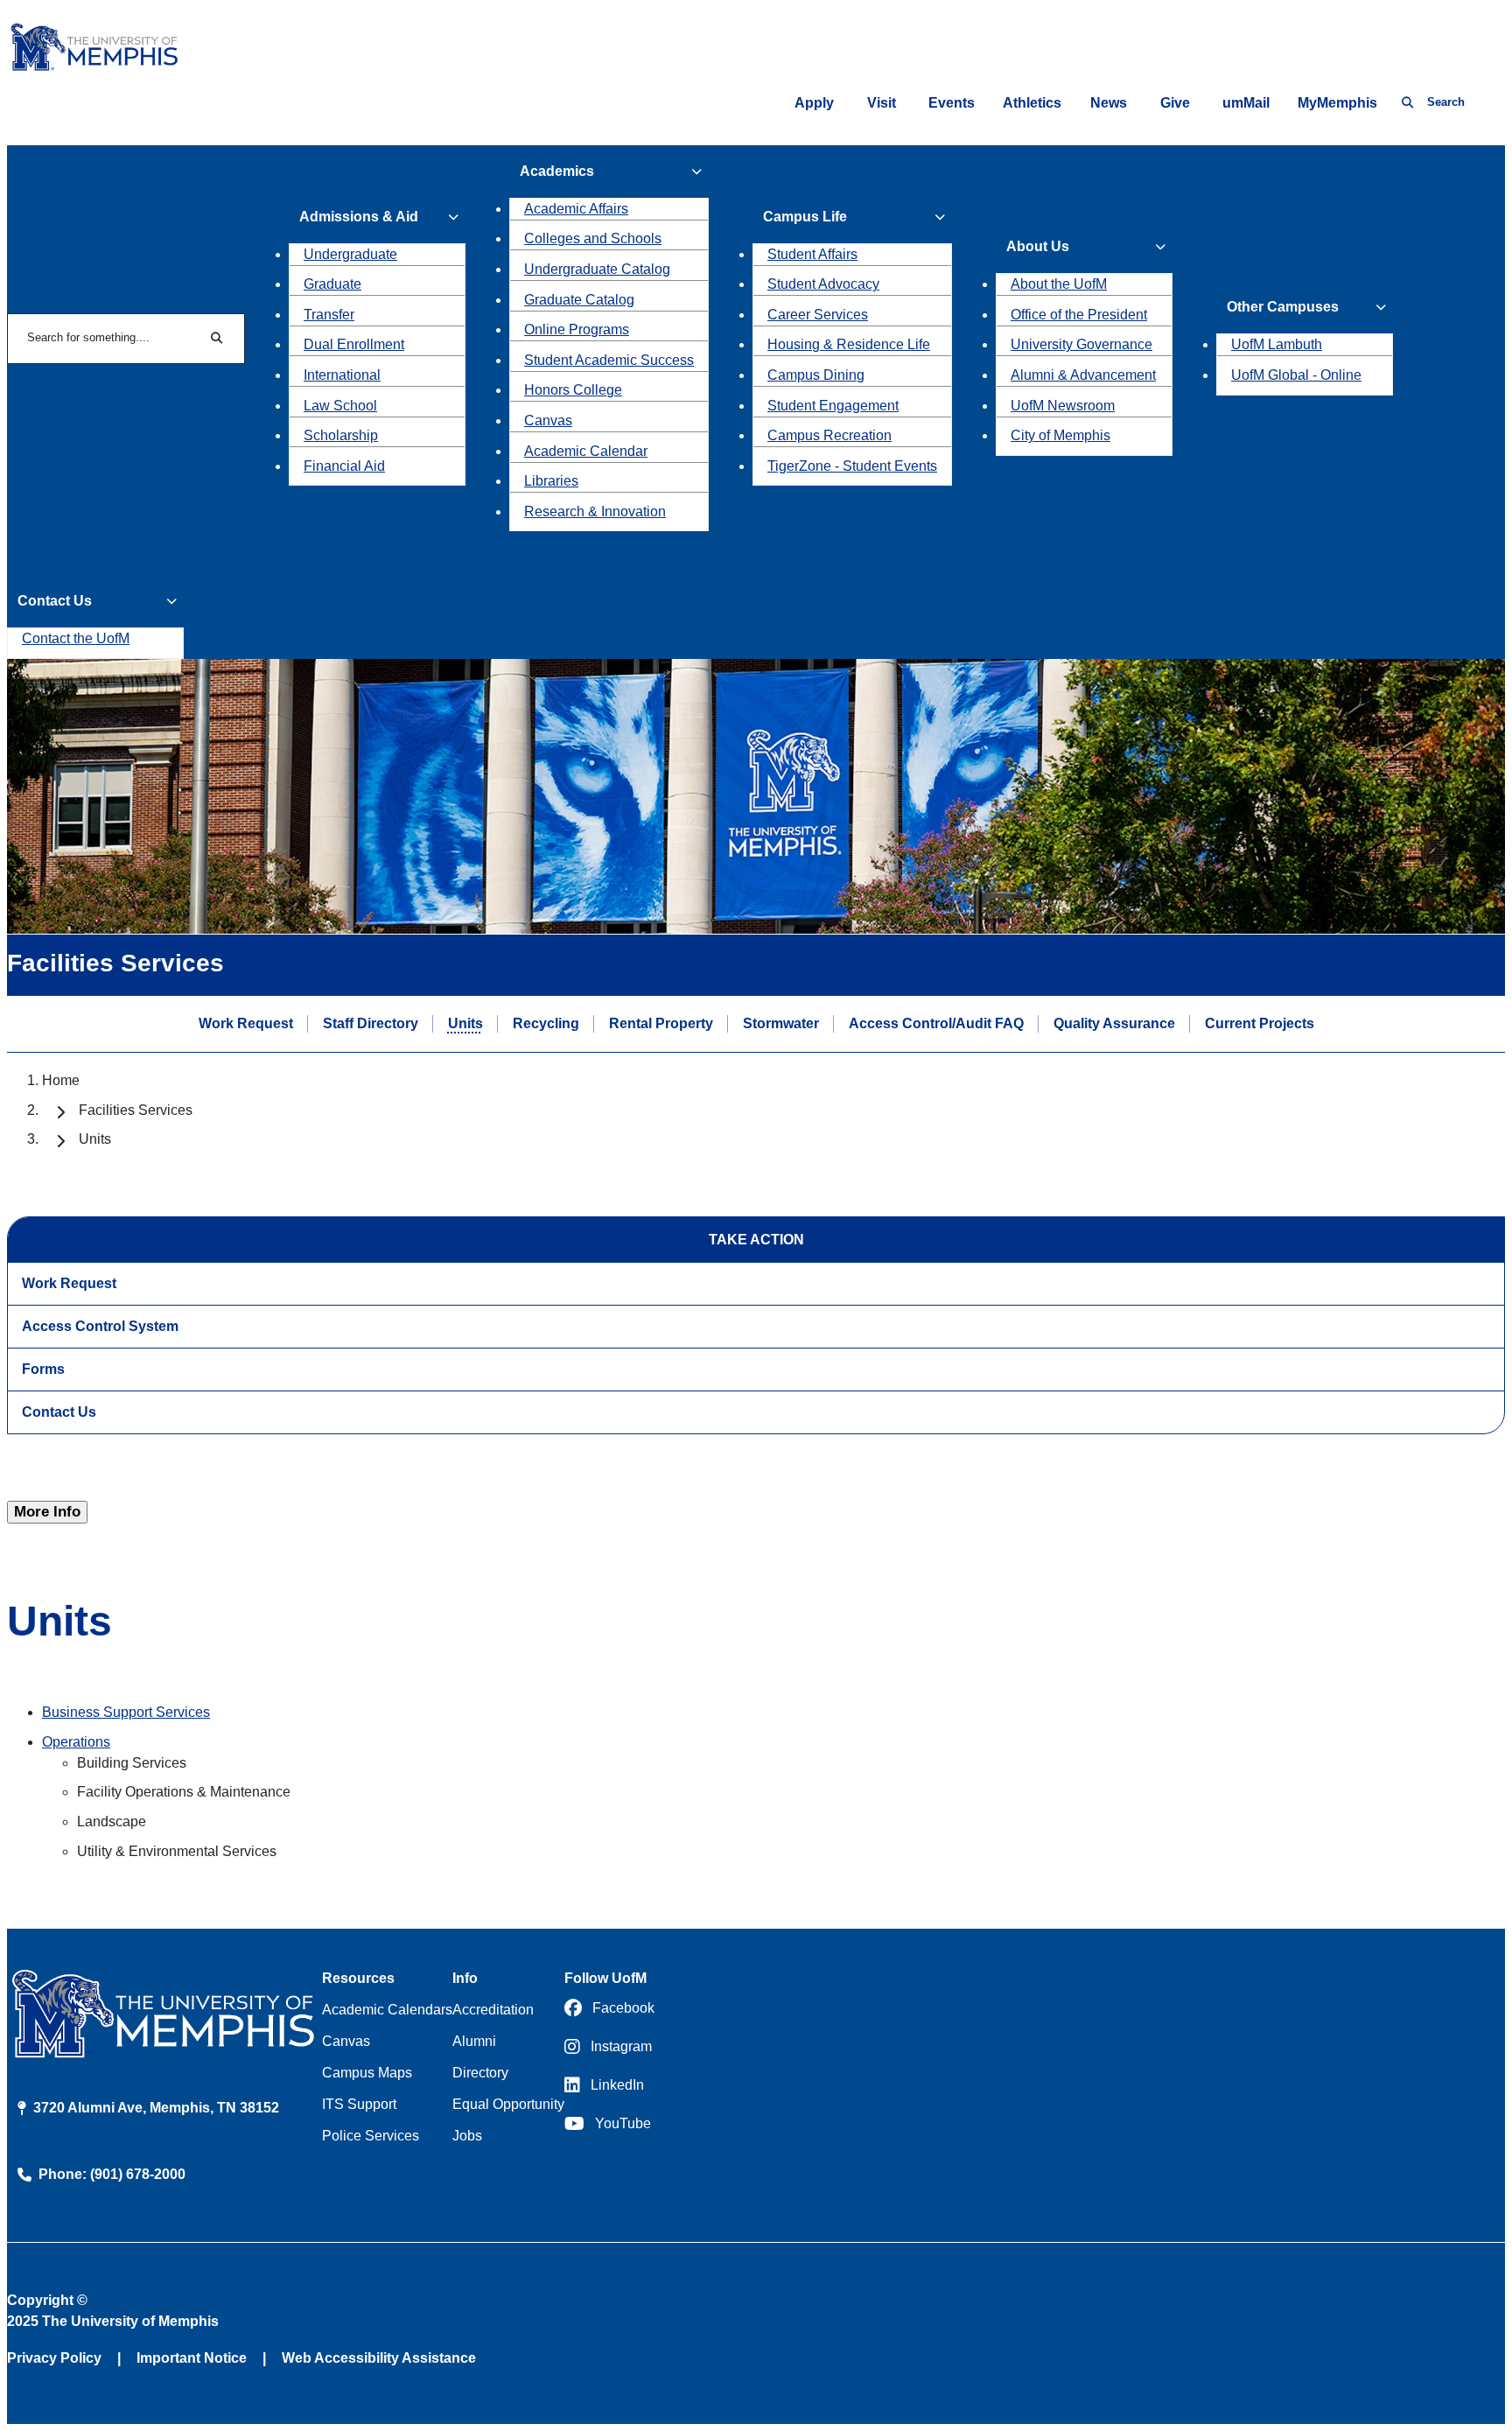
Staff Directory (371, 1023)
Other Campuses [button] (1283, 307)
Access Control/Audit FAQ (936, 1023)
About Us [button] (1038, 246)
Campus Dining (816, 375)
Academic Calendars (387, 2010)
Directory (480, 2073)
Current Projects (1260, 1023)
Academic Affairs (576, 209)
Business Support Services (126, 1712)
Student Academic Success (609, 360)
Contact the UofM (76, 638)
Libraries (551, 481)
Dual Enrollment (354, 344)
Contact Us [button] (55, 601)
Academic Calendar (586, 451)
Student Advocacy (823, 284)
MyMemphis (1337, 103)
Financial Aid (344, 466)
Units (465, 1023)
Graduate (332, 284)
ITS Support (359, 2104)
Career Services (818, 315)
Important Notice (192, 2358)
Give (1175, 103)
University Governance (1081, 344)
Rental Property (661, 1023)
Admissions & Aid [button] (359, 217)
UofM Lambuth (1277, 344)
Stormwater (781, 1023)
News (1109, 103)
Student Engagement (833, 406)
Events (952, 103)
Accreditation (493, 2010)
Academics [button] (557, 171)
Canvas (548, 420)
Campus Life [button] (805, 217)
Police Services (371, 2136)
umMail (1246, 103)
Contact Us (59, 1412)
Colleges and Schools (593, 238)
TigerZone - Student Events (852, 466)
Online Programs (577, 329)
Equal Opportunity (508, 2104)
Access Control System (100, 1326)
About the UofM (1059, 284)
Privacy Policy (54, 2358)
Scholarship (341, 435)
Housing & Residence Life (849, 344)
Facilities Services (136, 1110)
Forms (43, 1369)
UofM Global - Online (1296, 375)
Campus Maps (367, 2073)
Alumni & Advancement (1083, 375)
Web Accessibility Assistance (379, 2358)
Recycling (546, 1023)
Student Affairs (812, 254)
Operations (76, 1742)
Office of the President (1079, 315)
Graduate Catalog (579, 300)
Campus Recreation (829, 435)
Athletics (1032, 103)
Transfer (329, 315)
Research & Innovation (595, 511)
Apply (814, 103)
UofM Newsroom (1063, 406)
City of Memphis (1060, 435)
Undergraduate (350, 254)
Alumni (474, 2041)
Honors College (573, 390)
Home (61, 1080)
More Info (47, 1512)
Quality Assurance (1114, 1023)
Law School (340, 406)
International (342, 375)
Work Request (246, 1023)
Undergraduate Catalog (597, 269)
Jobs (467, 2136)
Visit (882, 103)
